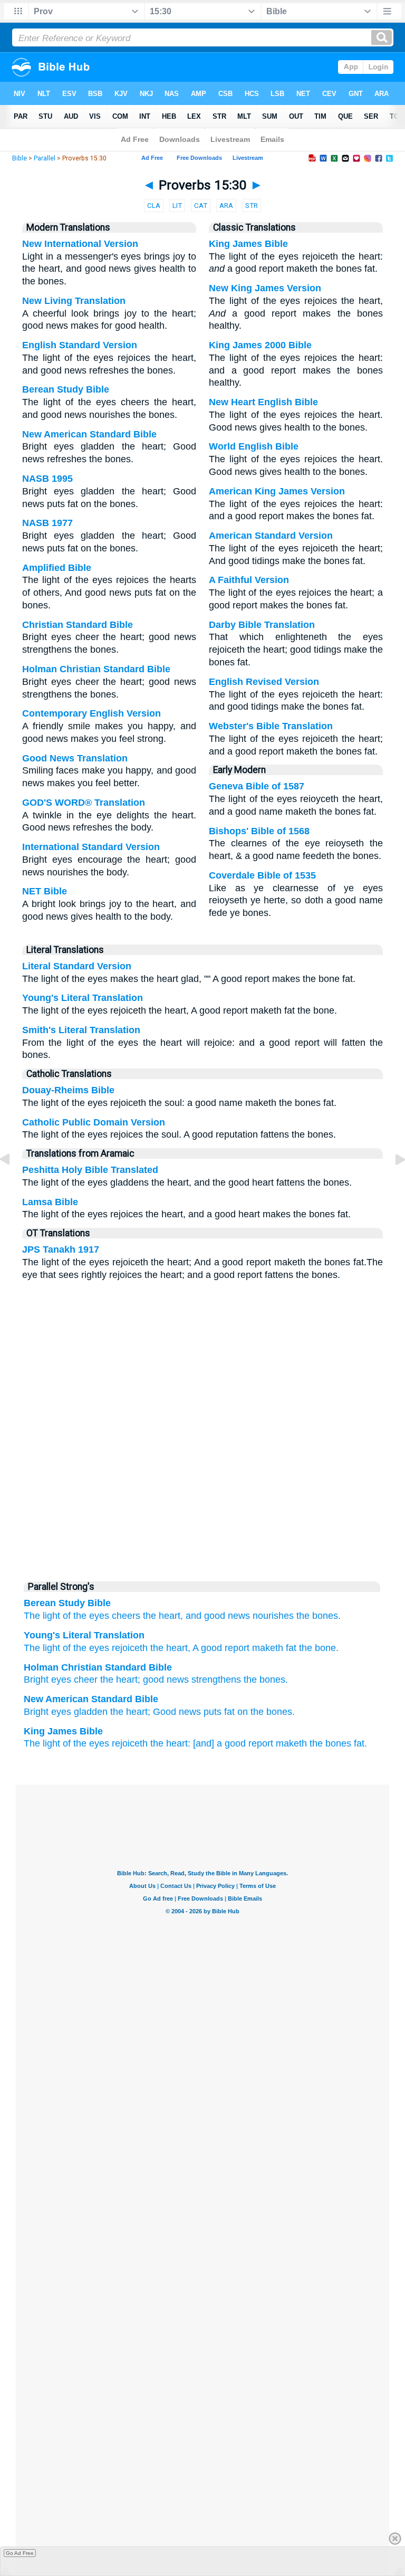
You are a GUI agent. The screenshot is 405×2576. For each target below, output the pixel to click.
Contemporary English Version (91, 713)
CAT (201, 206)
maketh (291, 1743)
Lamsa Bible (50, 1202)
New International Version (80, 244)
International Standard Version (91, 847)
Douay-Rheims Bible (68, 1090)
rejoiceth (128, 1648)
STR (252, 206)
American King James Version (277, 491)
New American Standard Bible (89, 434)
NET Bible (45, 891)
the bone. (317, 1648)
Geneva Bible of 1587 (257, 786)
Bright (36, 1680)
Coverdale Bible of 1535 (262, 875)
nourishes (273, 1616)
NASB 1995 (47, 479)
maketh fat (273, 1648)
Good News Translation (75, 758)
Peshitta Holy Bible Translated (90, 1170)
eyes (61, 1680)
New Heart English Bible (263, 402)
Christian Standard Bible (78, 625)
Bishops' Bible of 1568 (259, 831)
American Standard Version (271, 536)
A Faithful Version (249, 580)
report (236, 1648)
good (153, 1680)
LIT (177, 206)
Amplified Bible (57, 568)
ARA (226, 206)
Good (165, 1712)
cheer (86, 1680)
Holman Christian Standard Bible (96, 669)
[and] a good (219, 1743)
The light (42, 1616)
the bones (264, 1680)
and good (205, 1616)
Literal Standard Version (77, 966)
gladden (91, 1712)
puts (213, 1712)
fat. (360, 1743)
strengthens (216, 1680)
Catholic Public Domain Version (94, 1122)
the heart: (170, 1743)
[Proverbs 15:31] (392, 1183)
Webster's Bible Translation (271, 726)
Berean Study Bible (66, 389)
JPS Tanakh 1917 (61, 1249)
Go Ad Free (20, 2553)
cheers (126, 1616)
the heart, (163, 1616)
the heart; (130, 1712)
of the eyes (86, 1616)
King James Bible (248, 244)
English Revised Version (264, 682)
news (239, 1616)
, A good (205, 1648)
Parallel (45, 158)
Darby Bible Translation (262, 625)
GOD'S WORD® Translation (84, 803)
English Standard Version (80, 345)
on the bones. (266, 1712)
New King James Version (265, 288)
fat (229, 1712)
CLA (154, 206)
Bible (20, 158)
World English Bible (254, 446)
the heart (168, 1648)
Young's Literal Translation (83, 998)
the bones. (319, 1616)
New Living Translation (74, 301)
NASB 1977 (47, 523)
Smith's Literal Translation (81, 1030)
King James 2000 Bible (260, 345)
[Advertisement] (202, 1494)
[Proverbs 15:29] (13, 1183)
